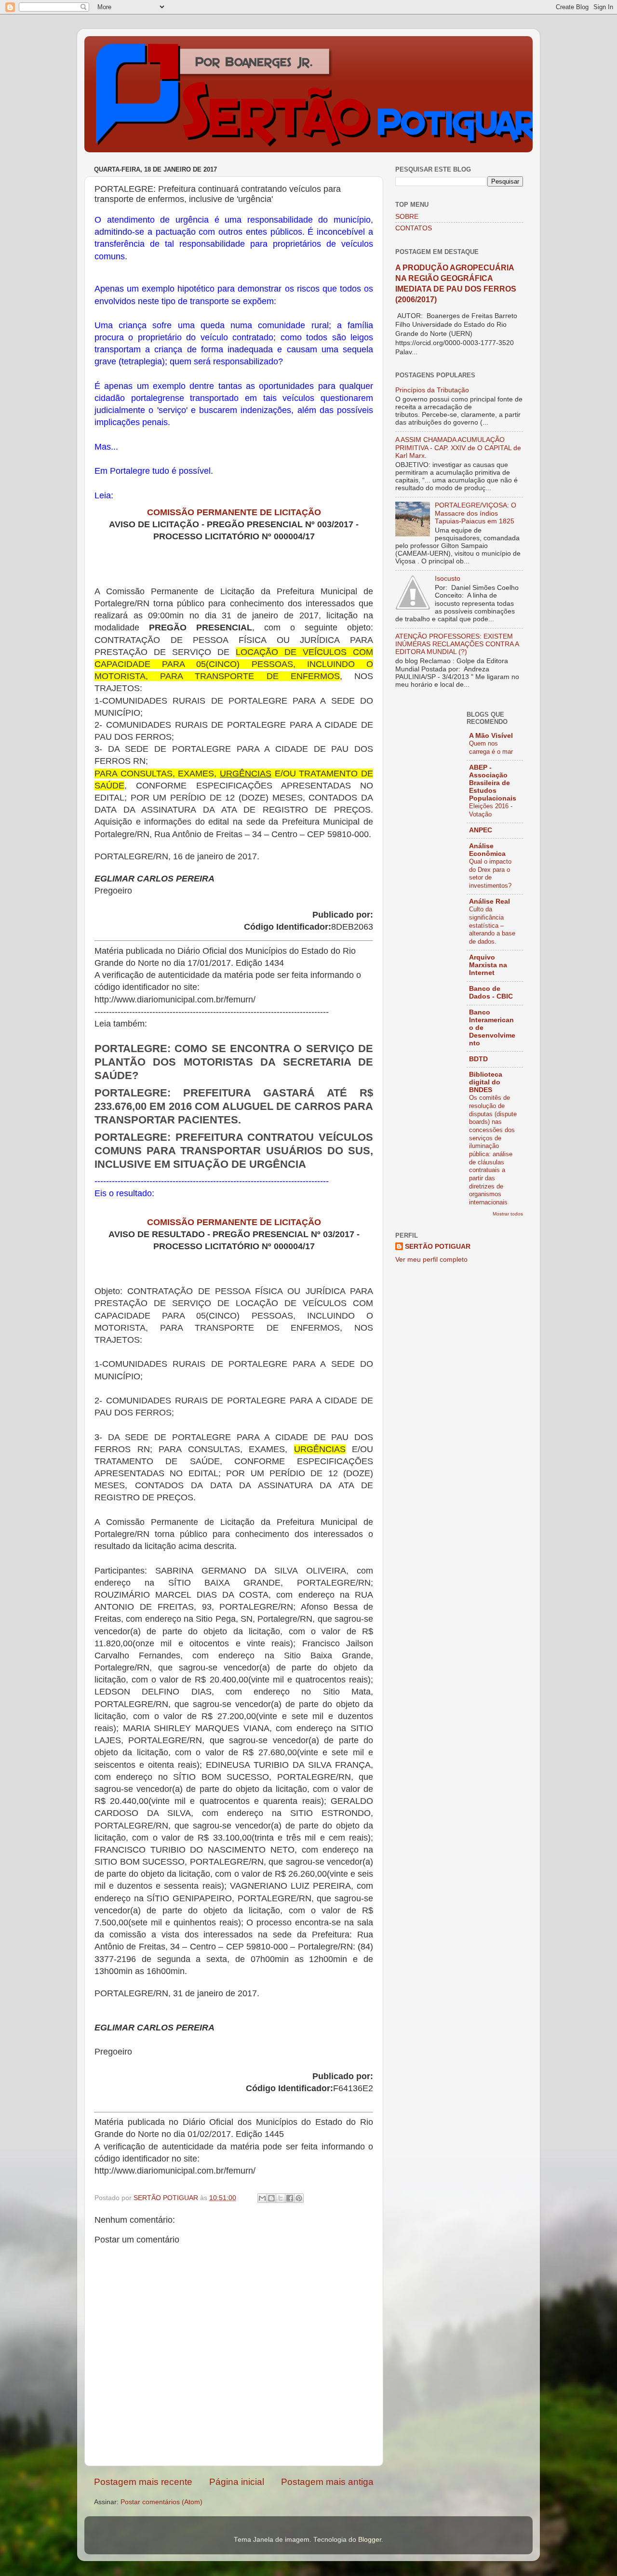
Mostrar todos (508, 1214)
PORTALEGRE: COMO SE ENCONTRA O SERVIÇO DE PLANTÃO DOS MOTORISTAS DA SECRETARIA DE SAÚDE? (234, 1062)
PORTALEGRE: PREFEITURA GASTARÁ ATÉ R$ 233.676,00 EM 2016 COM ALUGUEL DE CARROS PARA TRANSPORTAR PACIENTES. (234, 1106)
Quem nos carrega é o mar (491, 747)
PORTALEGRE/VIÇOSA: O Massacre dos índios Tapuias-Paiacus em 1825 (476, 513)
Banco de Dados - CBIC (491, 993)
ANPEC (481, 830)
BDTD (478, 1059)
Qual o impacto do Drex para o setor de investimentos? (490, 874)
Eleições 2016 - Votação (491, 810)
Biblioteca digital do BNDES (486, 1082)
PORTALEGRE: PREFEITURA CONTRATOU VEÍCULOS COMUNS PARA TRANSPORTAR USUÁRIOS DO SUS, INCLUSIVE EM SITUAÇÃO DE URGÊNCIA (234, 1151)
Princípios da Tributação (432, 390)
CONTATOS (414, 228)
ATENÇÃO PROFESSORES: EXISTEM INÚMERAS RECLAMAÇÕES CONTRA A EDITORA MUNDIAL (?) (457, 644)
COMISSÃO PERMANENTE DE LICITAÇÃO (234, 512)
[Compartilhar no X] (281, 2198)
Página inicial (237, 2482)
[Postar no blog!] (271, 2198)
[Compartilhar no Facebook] (290, 2198)
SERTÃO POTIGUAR (438, 1247)
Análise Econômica (487, 850)
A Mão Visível (491, 736)
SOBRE (407, 217)
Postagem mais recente (143, 2482)
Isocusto (448, 579)
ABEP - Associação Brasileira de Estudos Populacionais (493, 783)
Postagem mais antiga (327, 2482)
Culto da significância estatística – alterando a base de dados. (492, 925)
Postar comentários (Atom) (161, 2502)
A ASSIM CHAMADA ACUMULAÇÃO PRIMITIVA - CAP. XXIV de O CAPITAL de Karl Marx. (458, 447)
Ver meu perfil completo (431, 1260)
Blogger (370, 2540)
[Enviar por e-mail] (262, 2198)
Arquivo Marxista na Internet (488, 965)
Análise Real (490, 901)
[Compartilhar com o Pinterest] (299, 2198)
